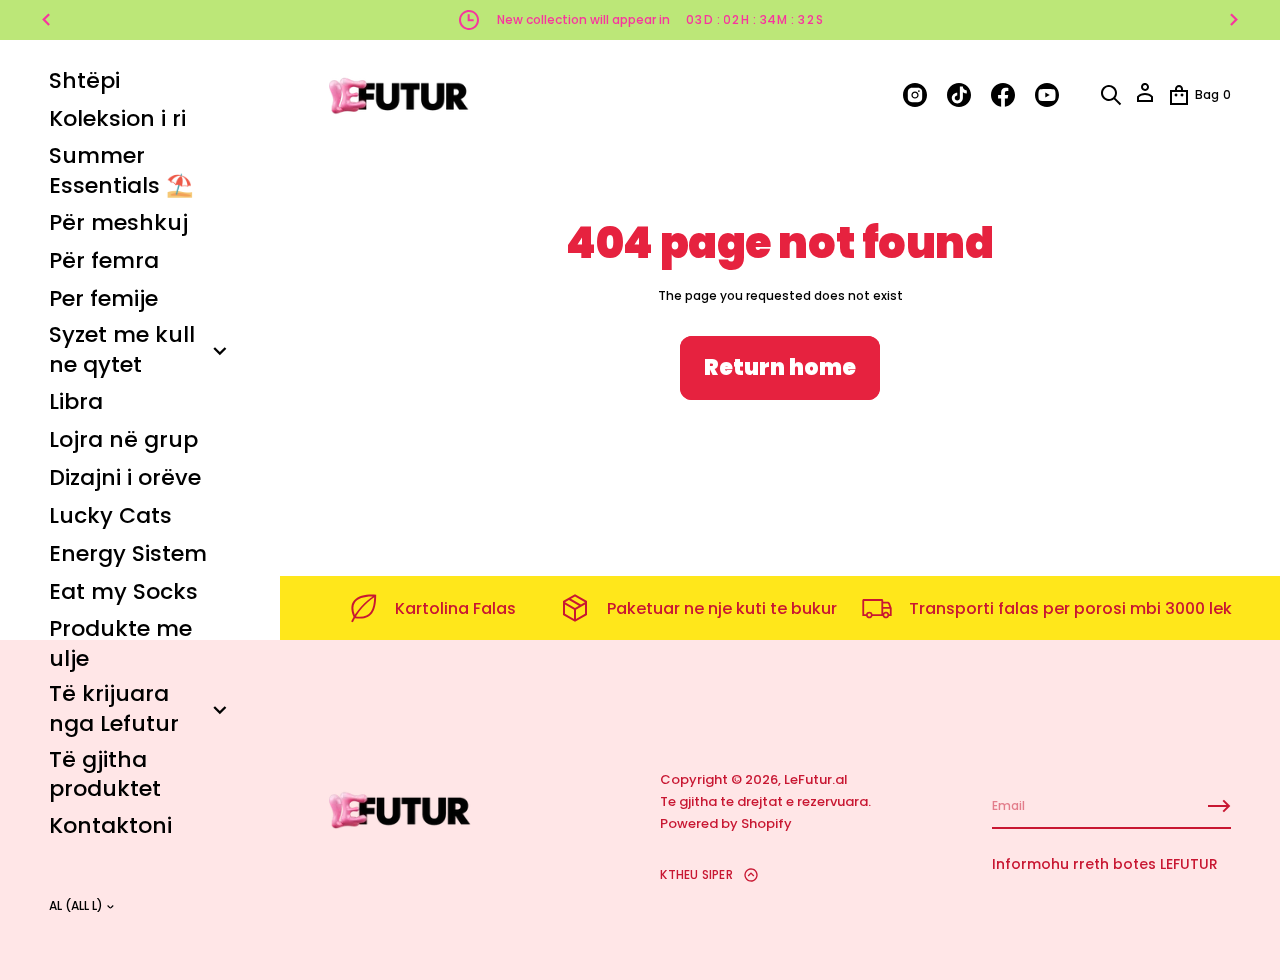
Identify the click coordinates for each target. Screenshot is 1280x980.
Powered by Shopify (726, 823)
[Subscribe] (1219, 806)
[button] (1111, 95)
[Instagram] (915, 95)
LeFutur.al (816, 779)
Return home (780, 367)
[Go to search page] (1111, 95)
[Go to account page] (1145, 99)
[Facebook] (1003, 95)
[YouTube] (1047, 95)
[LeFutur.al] (400, 95)
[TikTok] (959, 95)
